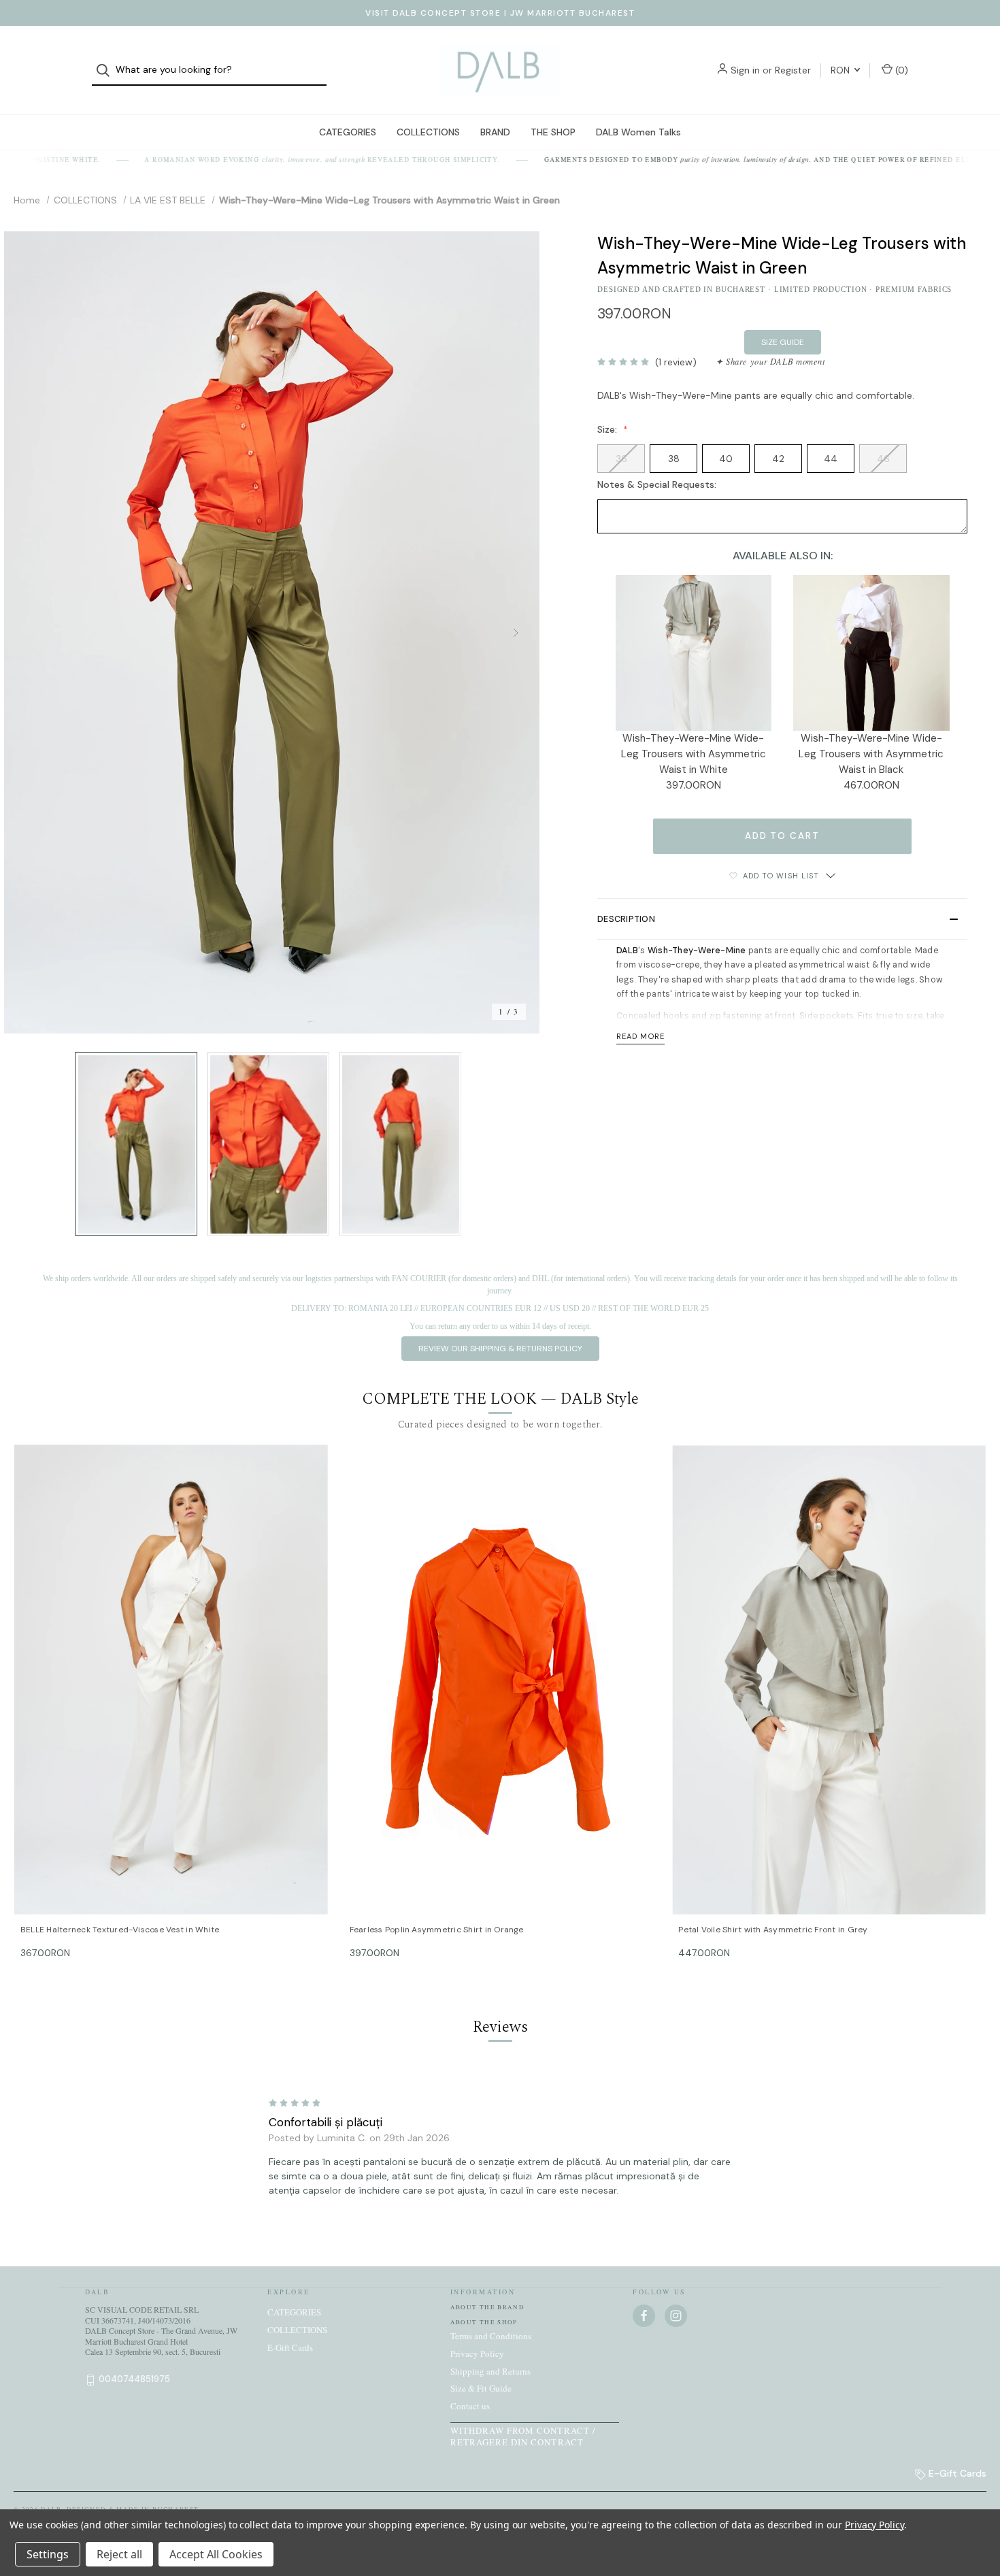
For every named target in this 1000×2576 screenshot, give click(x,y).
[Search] (107, 70)
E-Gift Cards (290, 2347)
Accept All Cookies (216, 2554)
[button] (782, 919)
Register (793, 70)
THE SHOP (553, 132)
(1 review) (676, 362)
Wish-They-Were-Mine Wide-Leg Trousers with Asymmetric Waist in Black (871, 754)
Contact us (470, 2406)
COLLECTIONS (428, 132)
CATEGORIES (348, 132)
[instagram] (676, 2316)
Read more (640, 1036)
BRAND (495, 132)
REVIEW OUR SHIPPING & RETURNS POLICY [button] (500, 1349)
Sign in (745, 70)
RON (841, 70)
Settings (48, 2554)
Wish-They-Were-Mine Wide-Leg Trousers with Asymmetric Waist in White (694, 754)
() (900, 70)
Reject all (119, 2554)
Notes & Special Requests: (658, 484)
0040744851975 (134, 2379)
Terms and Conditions (491, 2336)
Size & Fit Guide (481, 2388)
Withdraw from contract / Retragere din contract (523, 2436)
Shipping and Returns (490, 2371)
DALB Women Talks (638, 132)
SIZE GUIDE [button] (783, 342)
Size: (609, 429)
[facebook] (644, 2316)
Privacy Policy (477, 2354)
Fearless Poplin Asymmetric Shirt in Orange (437, 1930)
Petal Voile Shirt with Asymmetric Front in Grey (773, 1930)
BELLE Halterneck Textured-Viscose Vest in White (120, 1930)
